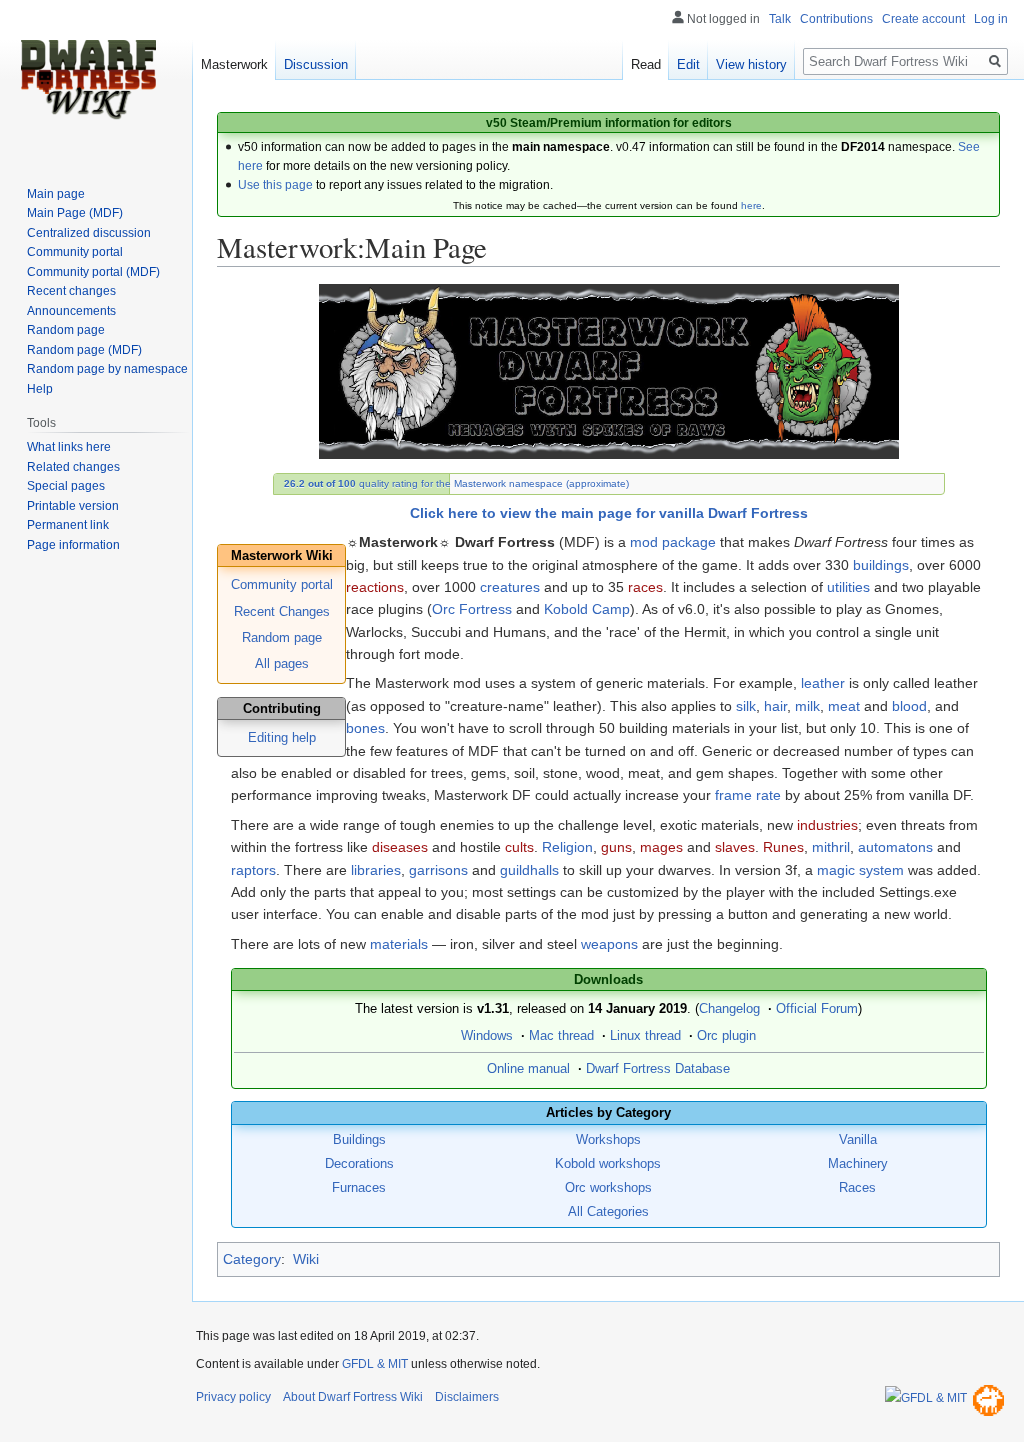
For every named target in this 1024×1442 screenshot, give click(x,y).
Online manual (528, 1069)
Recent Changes (282, 612)
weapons (609, 944)
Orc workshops (608, 1188)
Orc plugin (726, 1036)
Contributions (836, 19)
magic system (860, 870)
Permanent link (68, 525)
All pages (282, 664)
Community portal (282, 585)
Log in (991, 19)
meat (844, 706)
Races (857, 1188)
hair (775, 706)
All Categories (608, 1212)
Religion (567, 847)
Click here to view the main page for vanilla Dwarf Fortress (609, 513)
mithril (831, 847)
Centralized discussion (89, 233)
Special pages (66, 486)
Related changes (73, 467)
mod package (673, 542)
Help (40, 389)
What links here (69, 447)
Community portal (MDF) (93, 272)
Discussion (316, 64)
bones (365, 728)
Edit (688, 64)
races (645, 587)
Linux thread (645, 1036)
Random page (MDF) (84, 350)
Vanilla (858, 1140)
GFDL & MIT (375, 1364)
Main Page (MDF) (75, 213)
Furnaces (359, 1188)
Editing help (282, 738)
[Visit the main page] (88, 80)
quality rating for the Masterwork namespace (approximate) (456, 483)
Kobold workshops (608, 1164)
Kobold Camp (587, 609)
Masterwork (234, 64)
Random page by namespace (107, 369)
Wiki (306, 1259)
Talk (780, 19)
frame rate (748, 795)
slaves (735, 847)
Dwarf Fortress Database (658, 1069)
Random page (282, 638)
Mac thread (561, 1036)
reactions (375, 587)
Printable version (73, 506)
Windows (487, 1036)
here (751, 205)
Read (646, 64)
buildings (881, 565)
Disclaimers (467, 1397)
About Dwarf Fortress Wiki (353, 1397)
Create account (923, 19)
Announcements (71, 311)
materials (399, 944)
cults (519, 847)
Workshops (608, 1140)
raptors (253, 870)
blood (909, 706)
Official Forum (817, 1009)
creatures (510, 587)
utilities (848, 587)
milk (807, 706)
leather (823, 683)
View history (751, 64)
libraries (376, 870)
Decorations (359, 1164)
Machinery (858, 1164)
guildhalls (529, 870)
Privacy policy (233, 1397)
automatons (895, 847)
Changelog (729, 1009)
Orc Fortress (472, 609)
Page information (73, 545)
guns (616, 847)
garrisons (438, 870)
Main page (56, 194)
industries (827, 825)
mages (661, 847)
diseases (400, 847)
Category (252, 1259)
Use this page (275, 185)
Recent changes (71, 291)
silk (746, 706)
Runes (783, 847)
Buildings (359, 1140)
